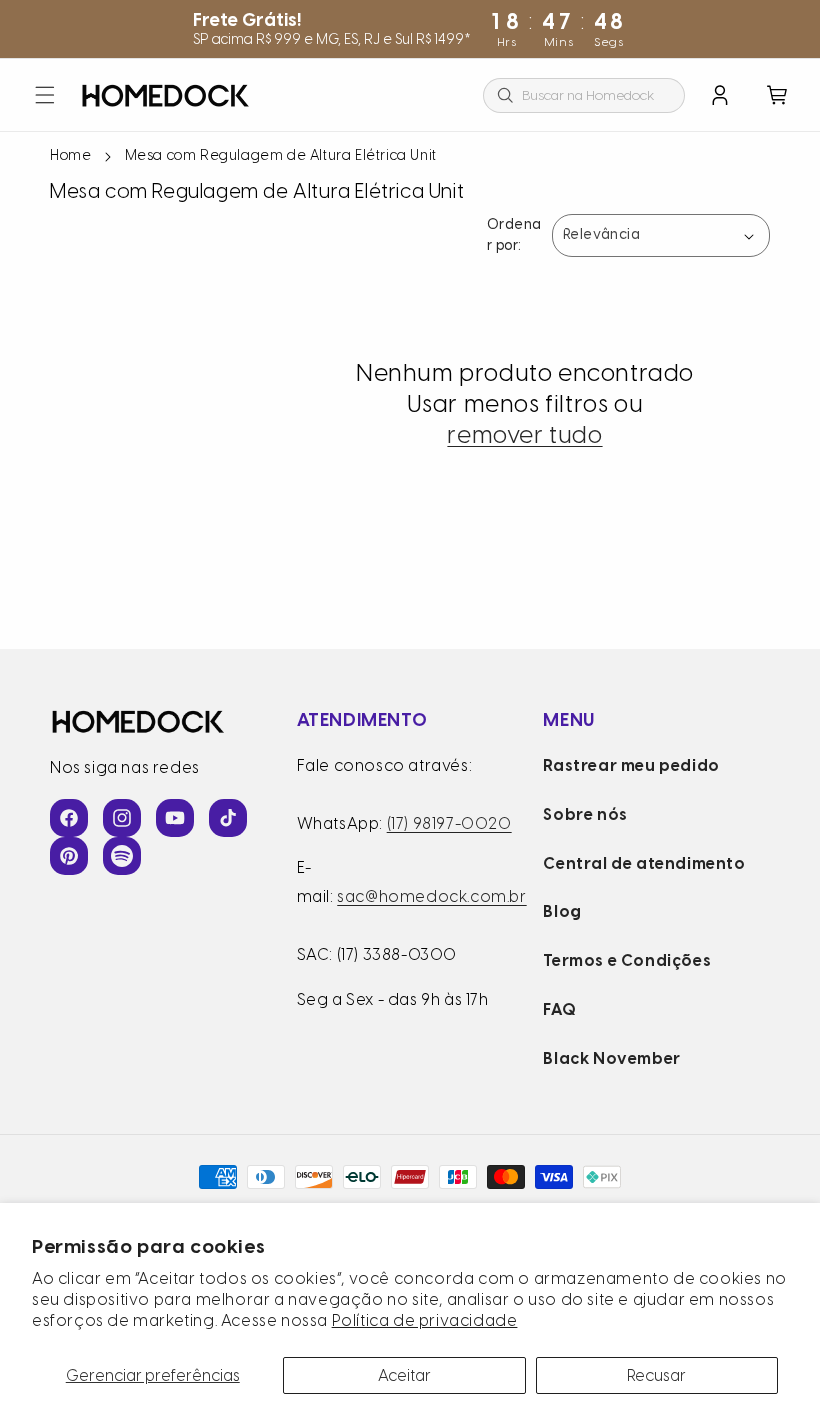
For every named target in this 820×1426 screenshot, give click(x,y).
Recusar (656, 1375)
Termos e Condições (627, 960)
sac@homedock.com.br (431, 896)
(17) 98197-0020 (449, 823)
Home (70, 155)
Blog (562, 911)
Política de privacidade (425, 1320)
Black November (611, 1058)
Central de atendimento (644, 863)
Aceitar (404, 1375)
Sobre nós (585, 814)
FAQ (559, 1009)
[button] (45, 95)
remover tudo (524, 434)
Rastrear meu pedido (631, 765)
